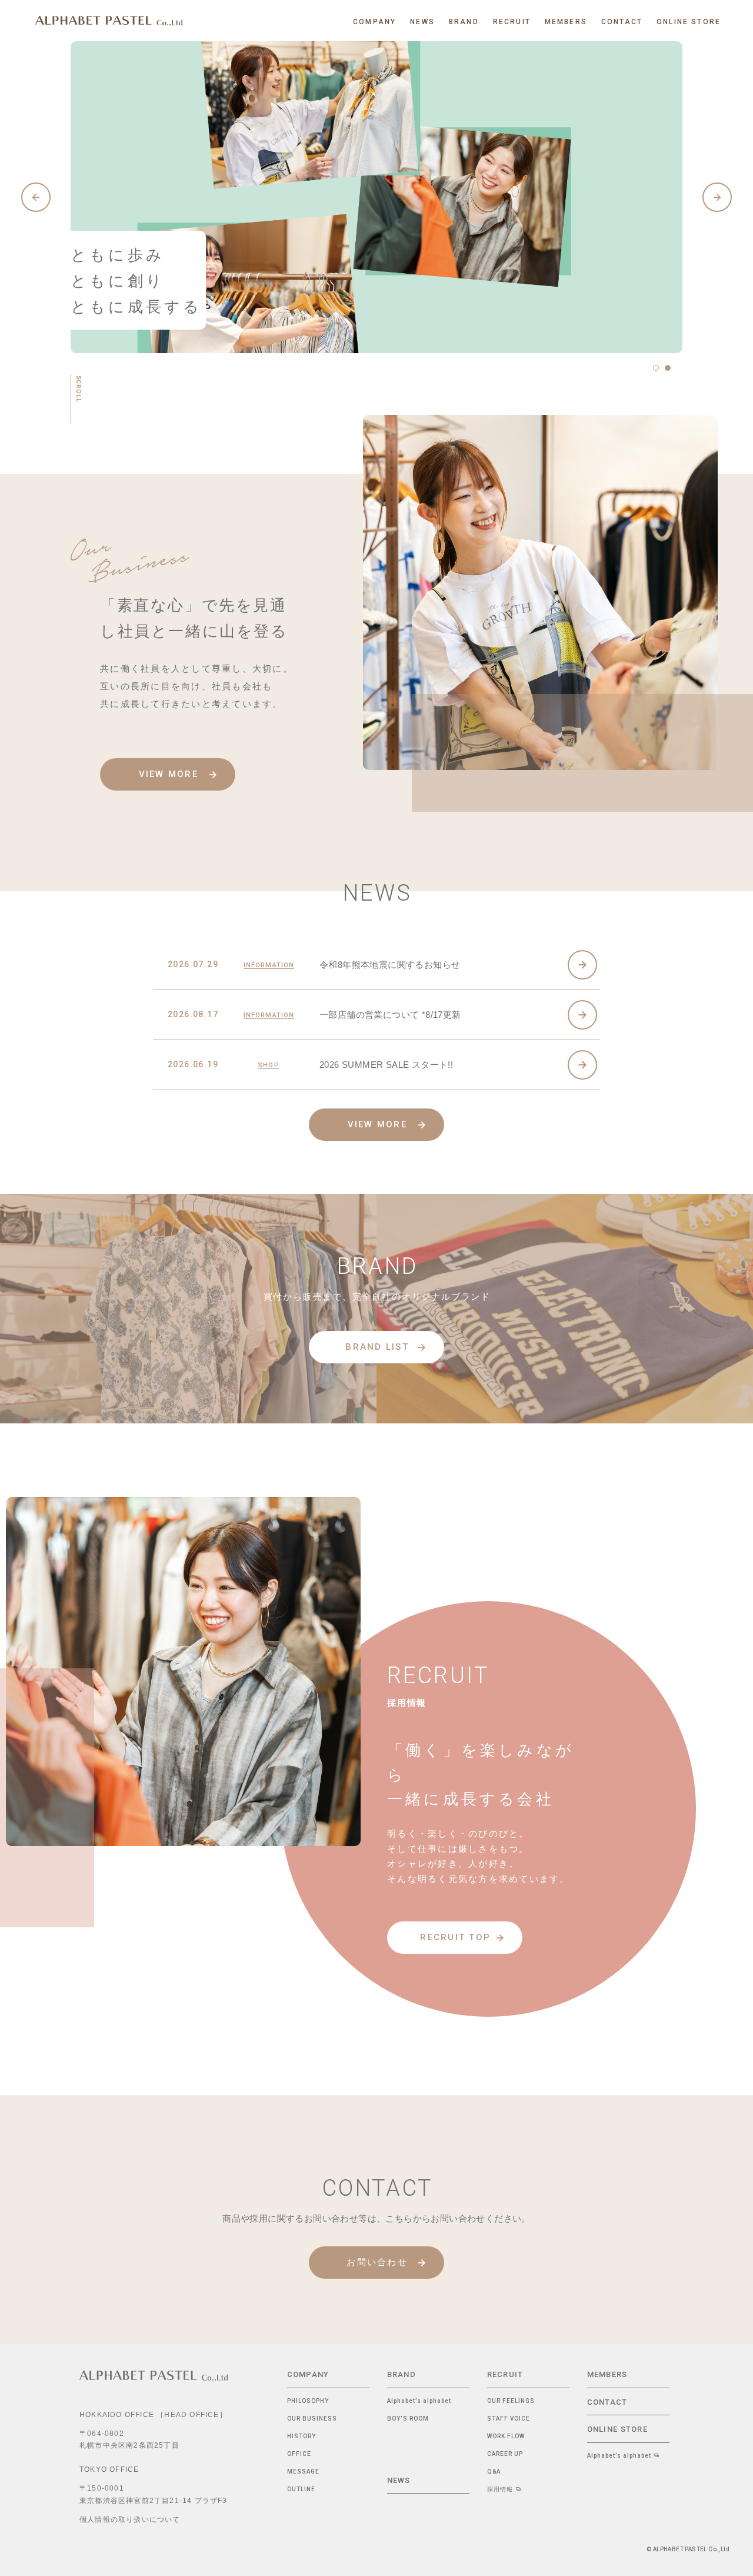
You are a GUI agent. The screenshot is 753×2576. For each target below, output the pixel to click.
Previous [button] (36, 197)
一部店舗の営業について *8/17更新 (390, 1015)
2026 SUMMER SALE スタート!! (386, 1065)
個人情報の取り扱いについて (130, 2519)
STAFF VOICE (509, 2419)
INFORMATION (269, 965)
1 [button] (656, 368)
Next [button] (717, 197)
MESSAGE (303, 2472)
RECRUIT (505, 2374)
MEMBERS (607, 2374)
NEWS (399, 2480)
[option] (376, 197)
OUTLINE (301, 2489)
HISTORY (301, 2436)
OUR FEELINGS (511, 2401)
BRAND (402, 2374)
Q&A (494, 2472)
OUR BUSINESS (312, 2419)
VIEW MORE (169, 775)
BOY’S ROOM (408, 2419)
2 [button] (668, 368)
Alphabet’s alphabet (419, 2401)
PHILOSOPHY (308, 2401)
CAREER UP (505, 2454)
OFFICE (299, 2454)
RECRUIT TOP (455, 1937)
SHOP (269, 1066)
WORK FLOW (506, 2436)
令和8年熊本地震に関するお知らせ (390, 965)
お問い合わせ (377, 2262)
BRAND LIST (377, 1346)
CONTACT (607, 2402)
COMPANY (308, 2374)
